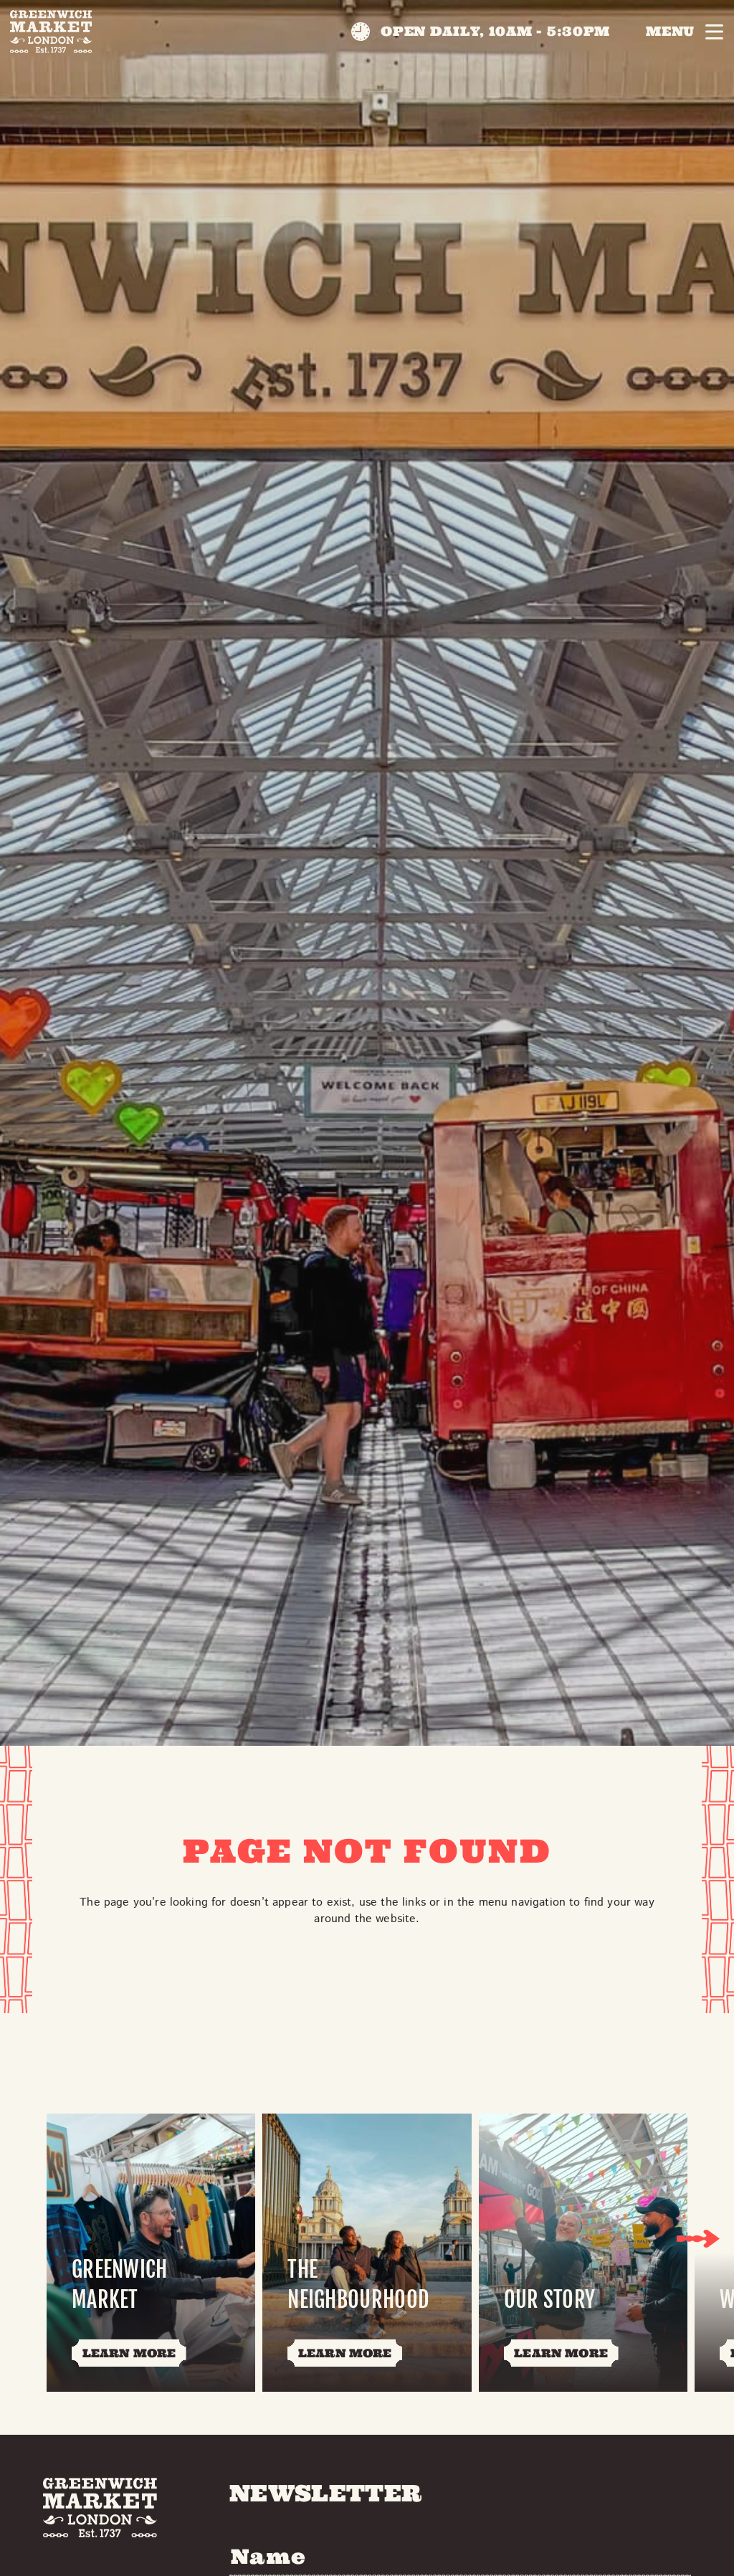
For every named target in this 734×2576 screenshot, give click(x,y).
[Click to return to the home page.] (51, 32)
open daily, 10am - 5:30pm (495, 31)
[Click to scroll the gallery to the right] (698, 2238)
